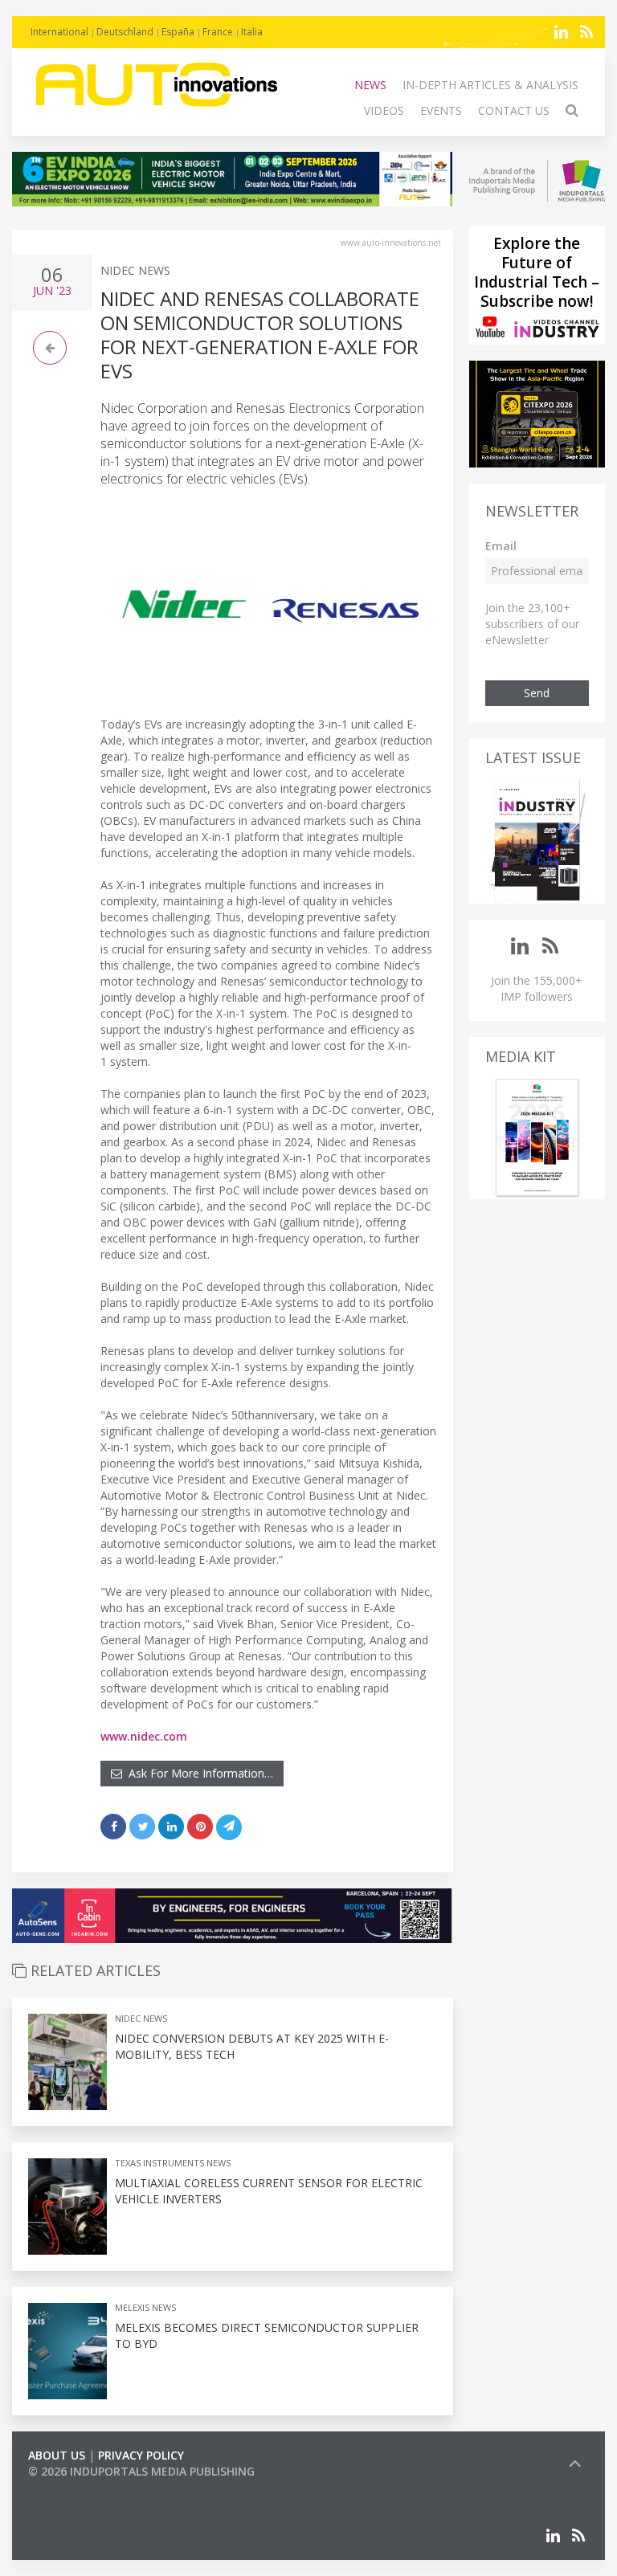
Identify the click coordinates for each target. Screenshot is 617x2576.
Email (501, 546)
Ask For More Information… (198, 1773)
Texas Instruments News (173, 2163)
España (178, 32)
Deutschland (125, 32)
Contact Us (514, 110)
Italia (252, 32)
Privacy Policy (141, 2455)
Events (441, 110)
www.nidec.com (144, 1736)
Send (537, 693)
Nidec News (135, 270)
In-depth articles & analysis (490, 85)
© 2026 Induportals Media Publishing (141, 2471)
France (218, 32)
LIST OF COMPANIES (83, 2487)
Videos (384, 110)
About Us (57, 2455)
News (370, 85)
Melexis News (145, 2307)
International (59, 32)
